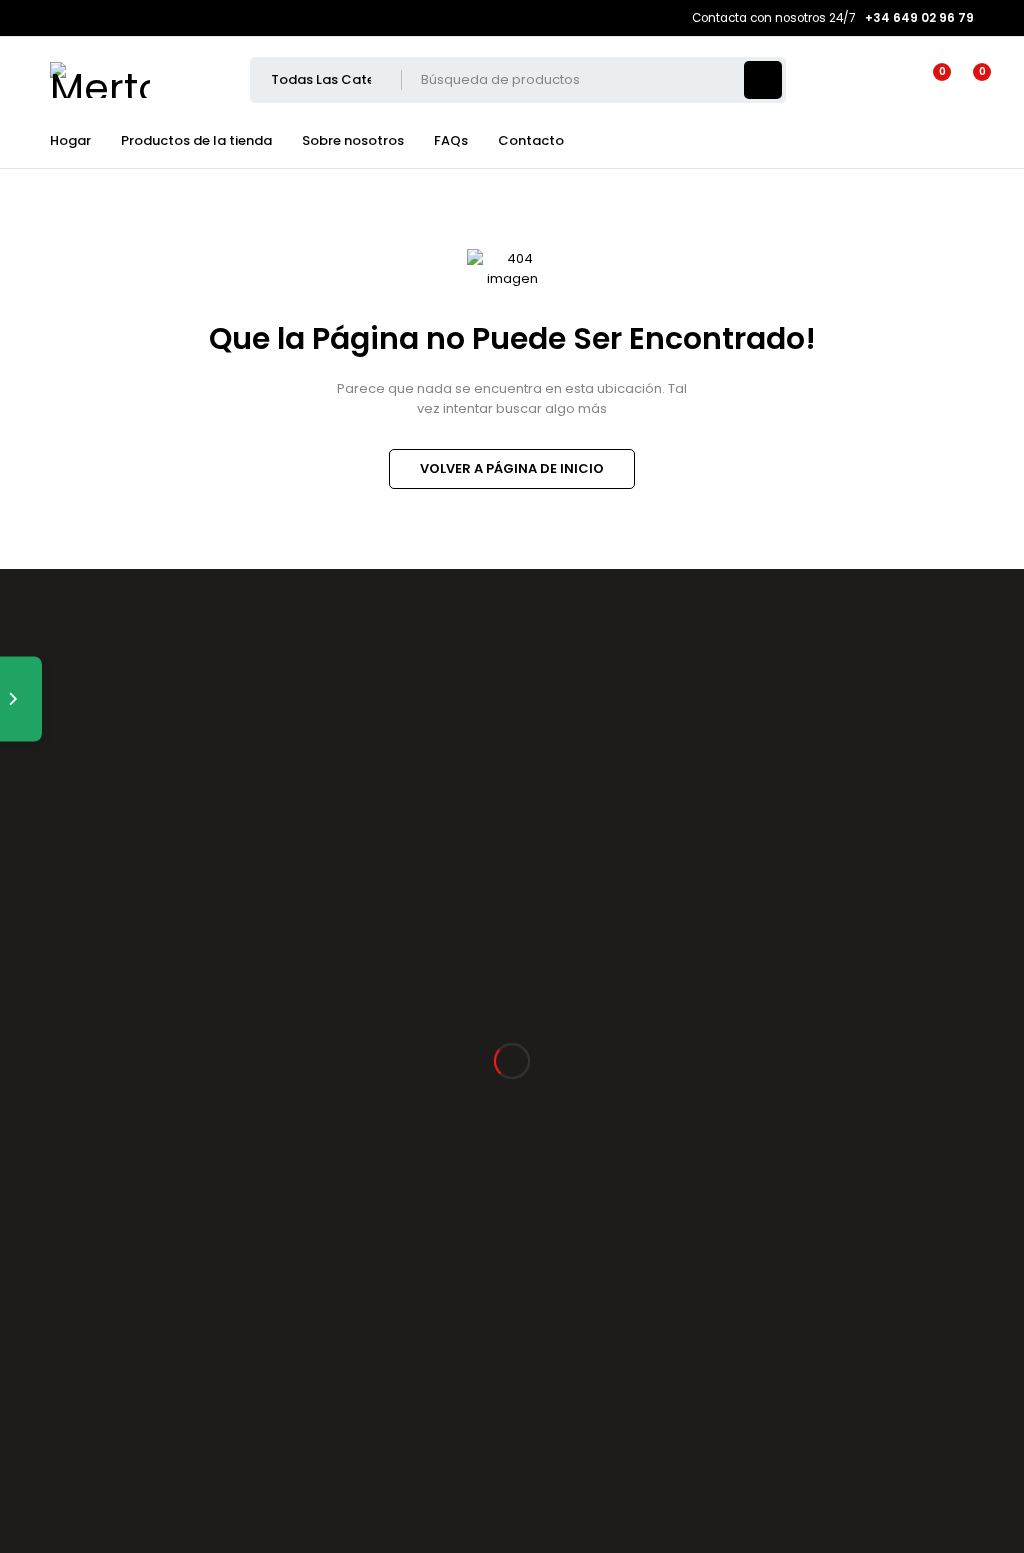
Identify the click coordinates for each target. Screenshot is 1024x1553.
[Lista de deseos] (930, 80)
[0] (966, 80)
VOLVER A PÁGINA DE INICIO (512, 468)
